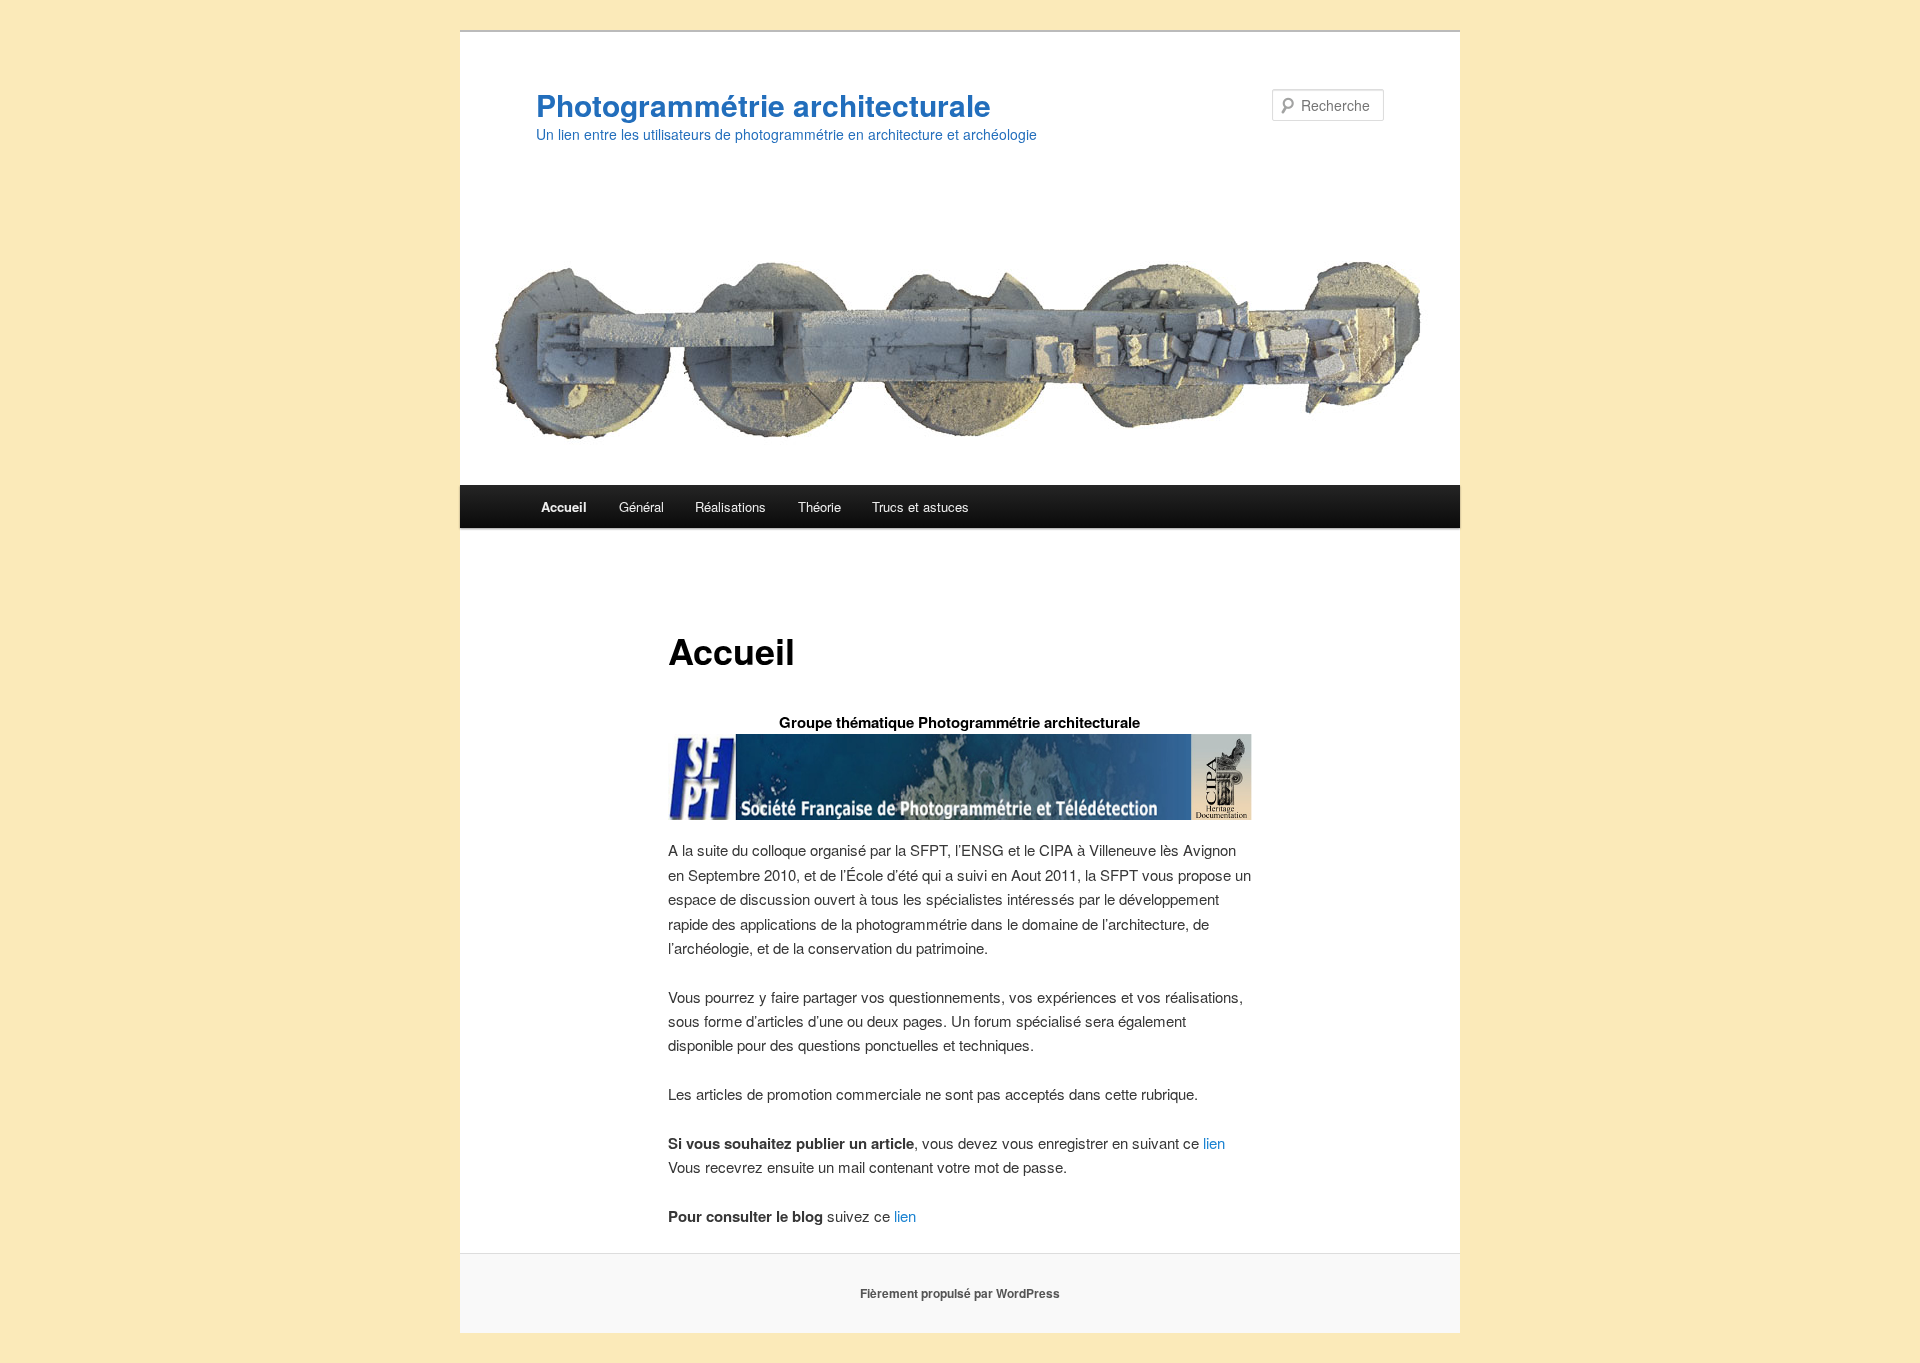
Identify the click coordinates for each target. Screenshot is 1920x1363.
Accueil (564, 506)
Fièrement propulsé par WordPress (960, 1293)
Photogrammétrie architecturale (763, 104)
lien (1214, 1142)
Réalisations (730, 506)
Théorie (819, 506)
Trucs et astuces (920, 506)
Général (641, 506)
